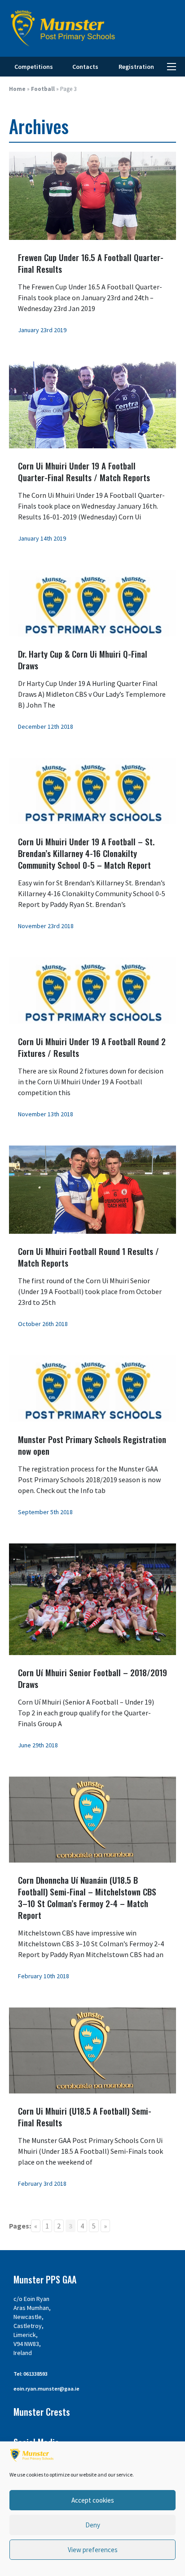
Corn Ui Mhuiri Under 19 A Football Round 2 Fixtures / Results (92, 1047)
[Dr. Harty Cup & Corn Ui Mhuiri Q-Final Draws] (92, 602)
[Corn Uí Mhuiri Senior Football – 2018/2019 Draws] (92, 1598)
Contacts (85, 67)
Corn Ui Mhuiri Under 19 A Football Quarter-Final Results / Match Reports (84, 471)
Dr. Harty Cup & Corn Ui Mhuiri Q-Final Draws (83, 659)
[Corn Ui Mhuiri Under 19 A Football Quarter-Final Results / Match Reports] (92, 404)
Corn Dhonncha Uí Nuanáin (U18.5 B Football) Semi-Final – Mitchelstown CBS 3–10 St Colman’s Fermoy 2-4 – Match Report (87, 1897)
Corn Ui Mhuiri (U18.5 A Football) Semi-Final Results (85, 2116)
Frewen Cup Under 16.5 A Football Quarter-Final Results (91, 263)
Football (43, 89)
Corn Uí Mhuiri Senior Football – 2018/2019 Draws (92, 1678)
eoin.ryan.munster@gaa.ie (46, 2389)
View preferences (93, 2550)
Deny (93, 2525)
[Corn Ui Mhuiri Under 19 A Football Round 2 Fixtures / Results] (92, 990)
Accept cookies (93, 2500)
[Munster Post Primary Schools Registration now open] (92, 1388)
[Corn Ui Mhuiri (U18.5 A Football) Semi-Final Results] (92, 2050)
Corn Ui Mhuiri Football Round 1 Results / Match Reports (88, 1257)
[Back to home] (63, 28)
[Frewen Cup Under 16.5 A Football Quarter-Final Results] (92, 195)
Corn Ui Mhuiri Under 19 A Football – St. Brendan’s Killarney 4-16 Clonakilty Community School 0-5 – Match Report (86, 853)
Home (17, 89)
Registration (136, 67)
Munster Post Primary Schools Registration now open (92, 1445)
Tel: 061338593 (31, 2374)
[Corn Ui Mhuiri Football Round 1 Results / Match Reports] (92, 1189)
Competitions (34, 67)
